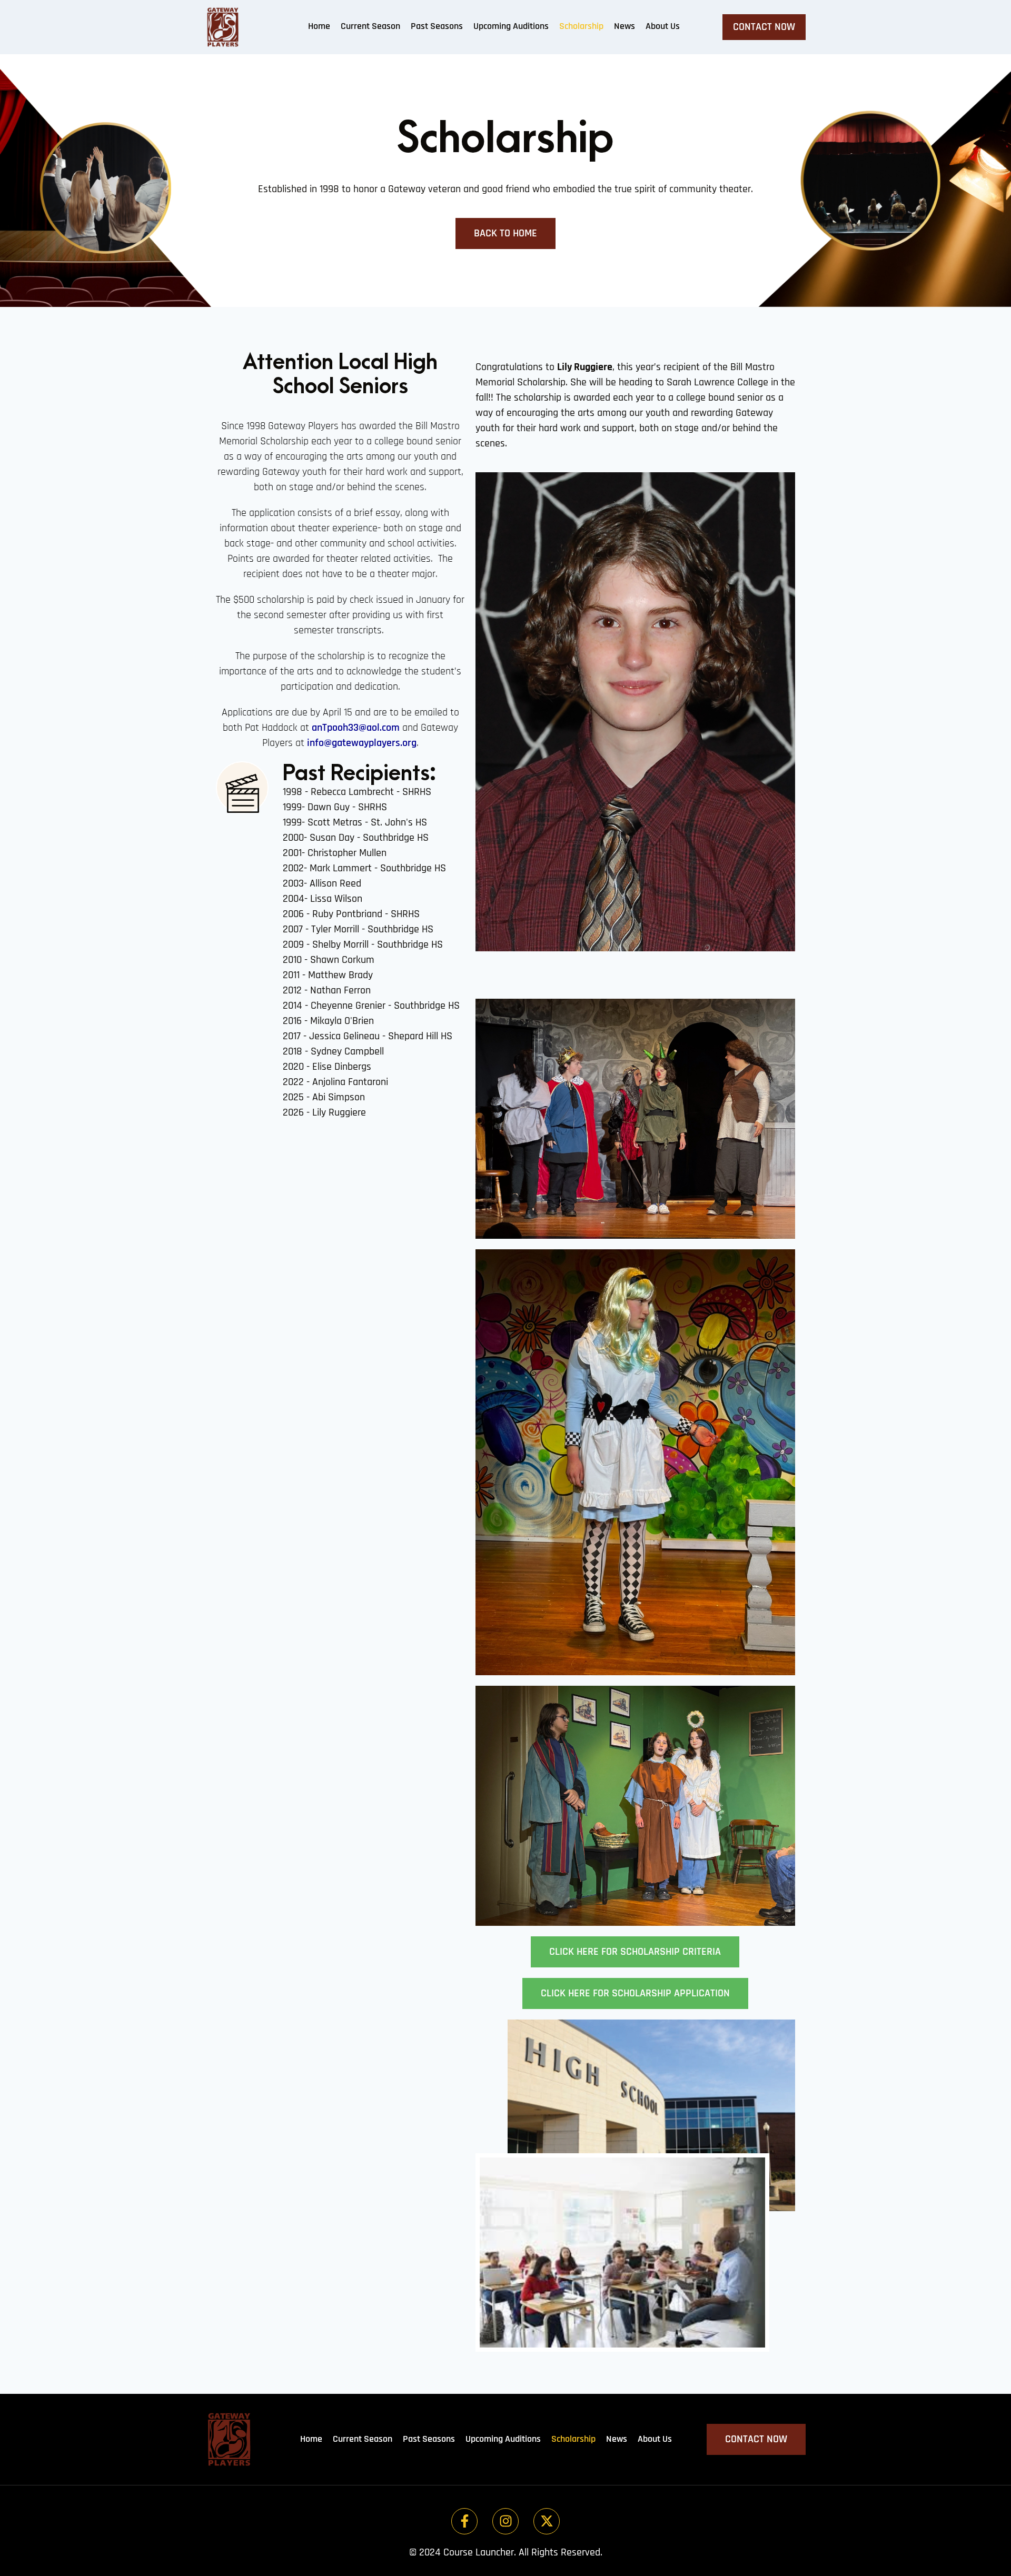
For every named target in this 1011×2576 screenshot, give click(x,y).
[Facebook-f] (464, 2521)
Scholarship (581, 26)
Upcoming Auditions (511, 26)
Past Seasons (437, 26)
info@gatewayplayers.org (362, 743)
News (625, 26)
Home (319, 26)
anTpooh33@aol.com (356, 728)
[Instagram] (506, 2521)
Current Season (370, 26)
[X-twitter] (547, 2521)
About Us (663, 26)
